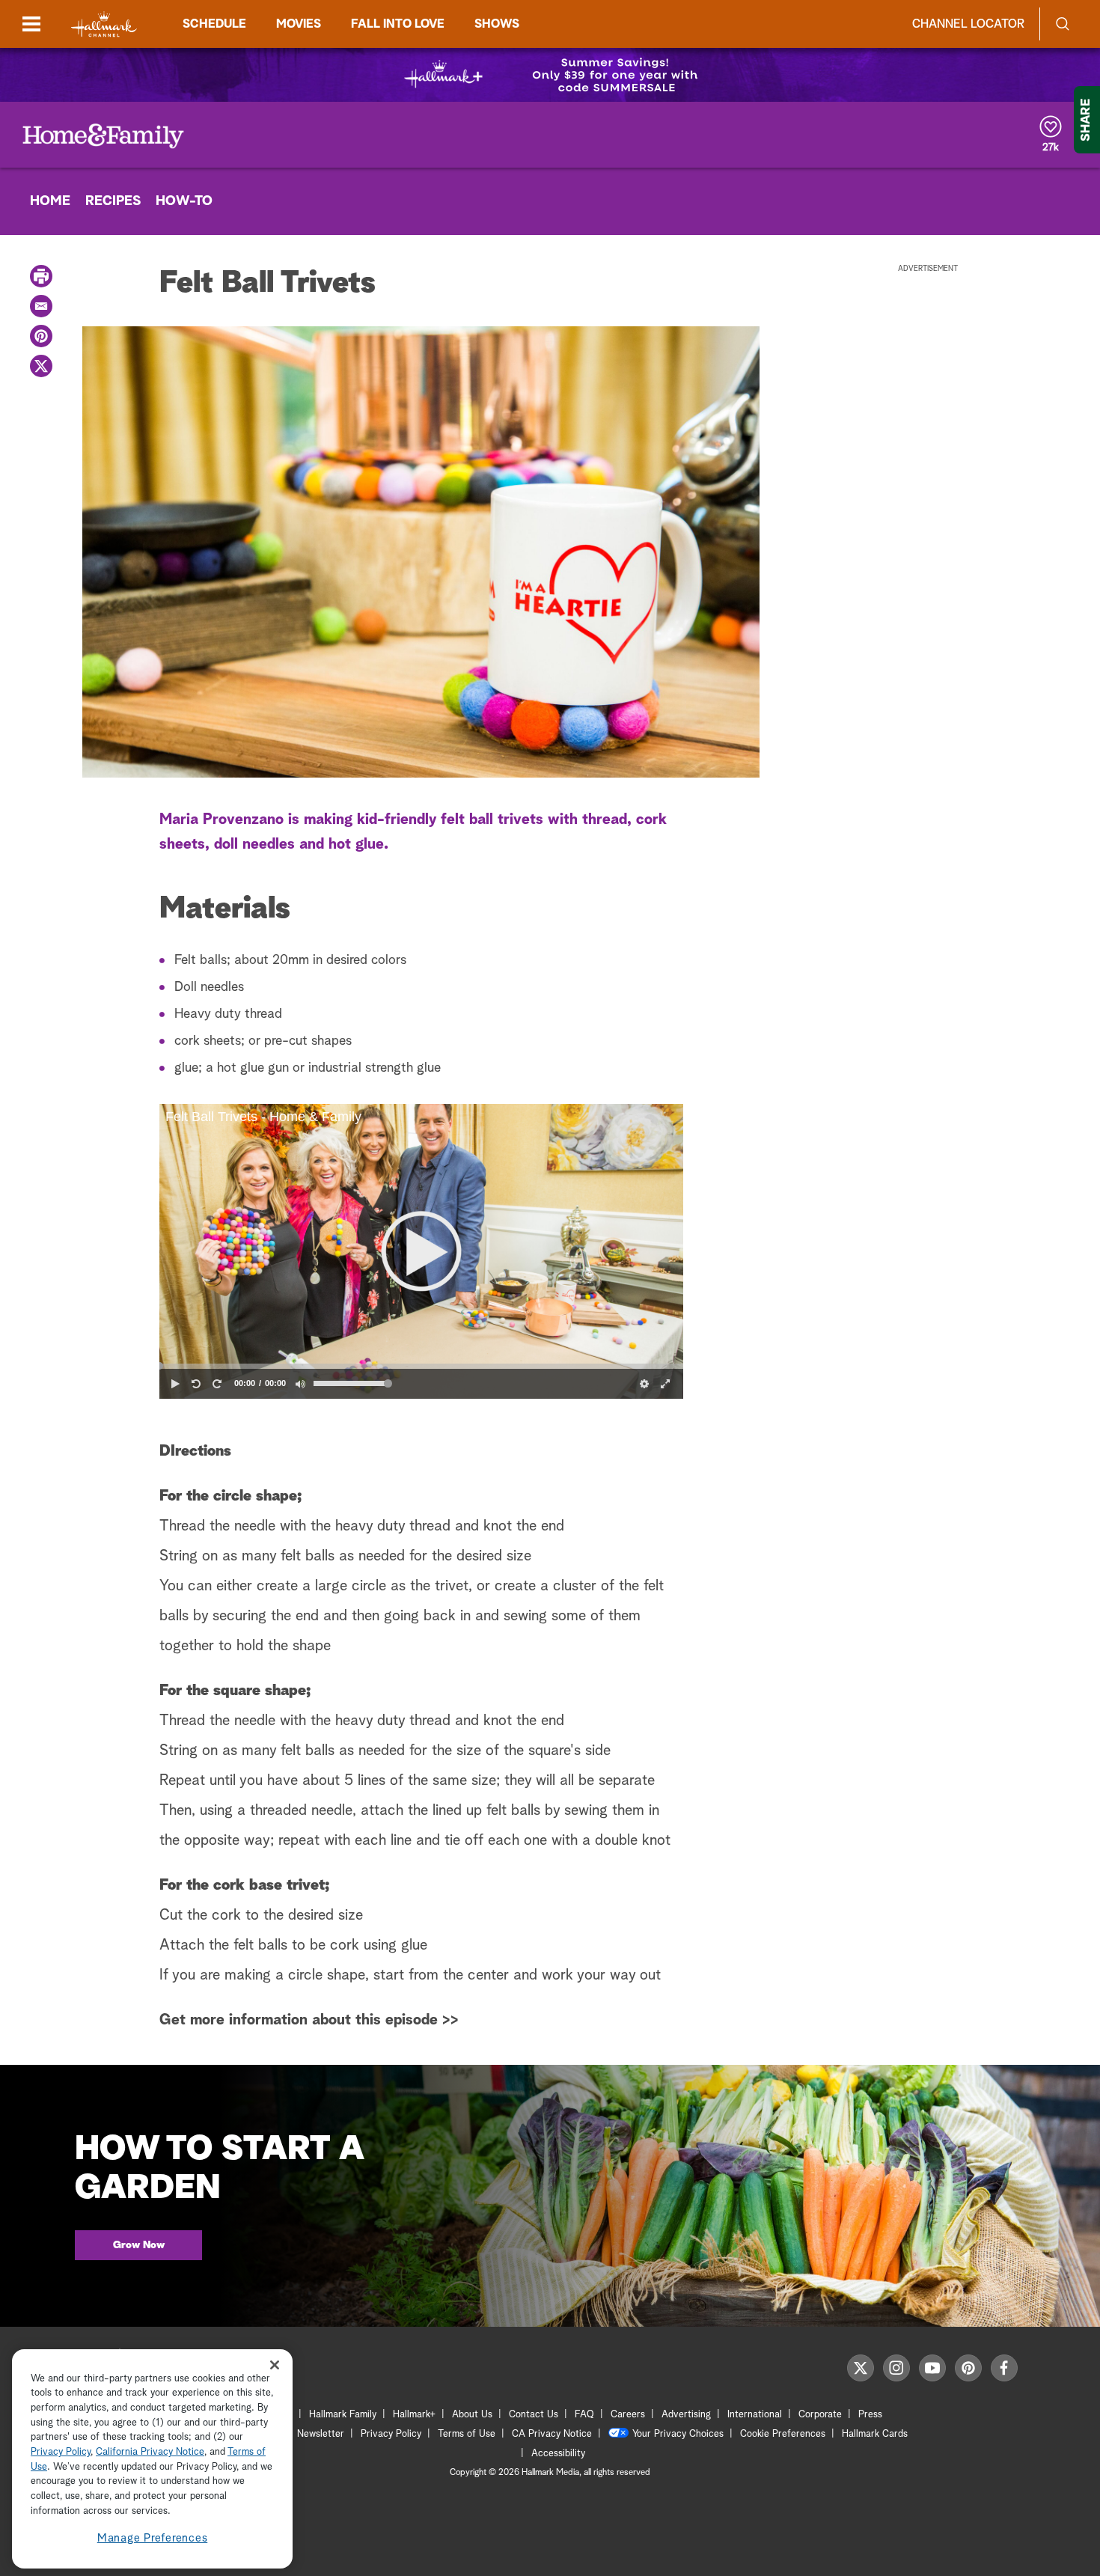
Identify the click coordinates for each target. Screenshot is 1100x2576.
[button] (421, 1251)
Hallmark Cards (875, 2434)
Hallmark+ (414, 2415)
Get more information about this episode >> (309, 2020)
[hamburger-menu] (31, 24)
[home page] (104, 24)
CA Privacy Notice (552, 2434)
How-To (184, 201)
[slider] (421, 1366)
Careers (628, 2415)
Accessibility (558, 2454)
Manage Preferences (153, 2538)
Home (50, 201)
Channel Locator (968, 24)
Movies (299, 24)
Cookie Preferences (783, 2434)
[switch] (300, 1384)
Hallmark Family (343, 2415)
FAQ (584, 2415)
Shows (497, 24)
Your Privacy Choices (678, 2434)
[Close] (275, 2365)
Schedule (214, 24)
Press (870, 2415)
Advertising (686, 2415)
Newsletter (321, 2434)
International (755, 2415)
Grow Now (139, 2245)
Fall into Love (398, 24)
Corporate (820, 2415)
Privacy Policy (391, 2434)
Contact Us (534, 2415)
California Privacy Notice (150, 2453)
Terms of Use (467, 2434)
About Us (472, 2415)
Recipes (113, 201)
